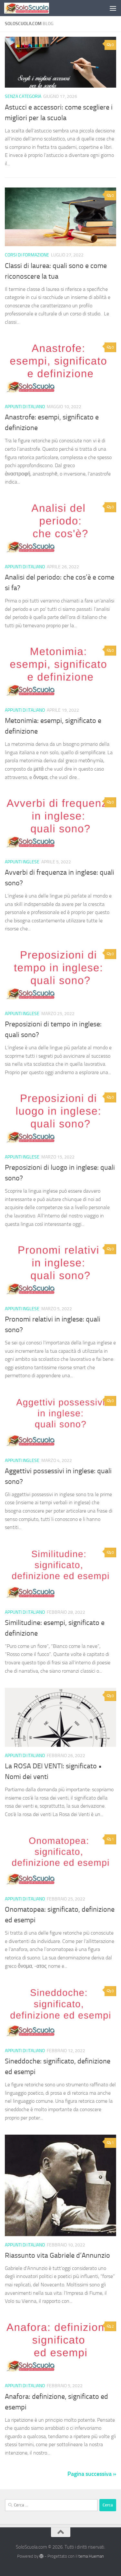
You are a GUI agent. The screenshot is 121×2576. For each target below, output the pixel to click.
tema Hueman (91, 2556)
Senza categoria (23, 96)
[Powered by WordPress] (41, 2556)
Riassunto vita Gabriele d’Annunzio (57, 2255)
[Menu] (113, 8)
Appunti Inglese (22, 862)
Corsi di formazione (27, 255)
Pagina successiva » (92, 2474)
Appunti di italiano (25, 407)
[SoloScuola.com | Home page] (34, 8)
